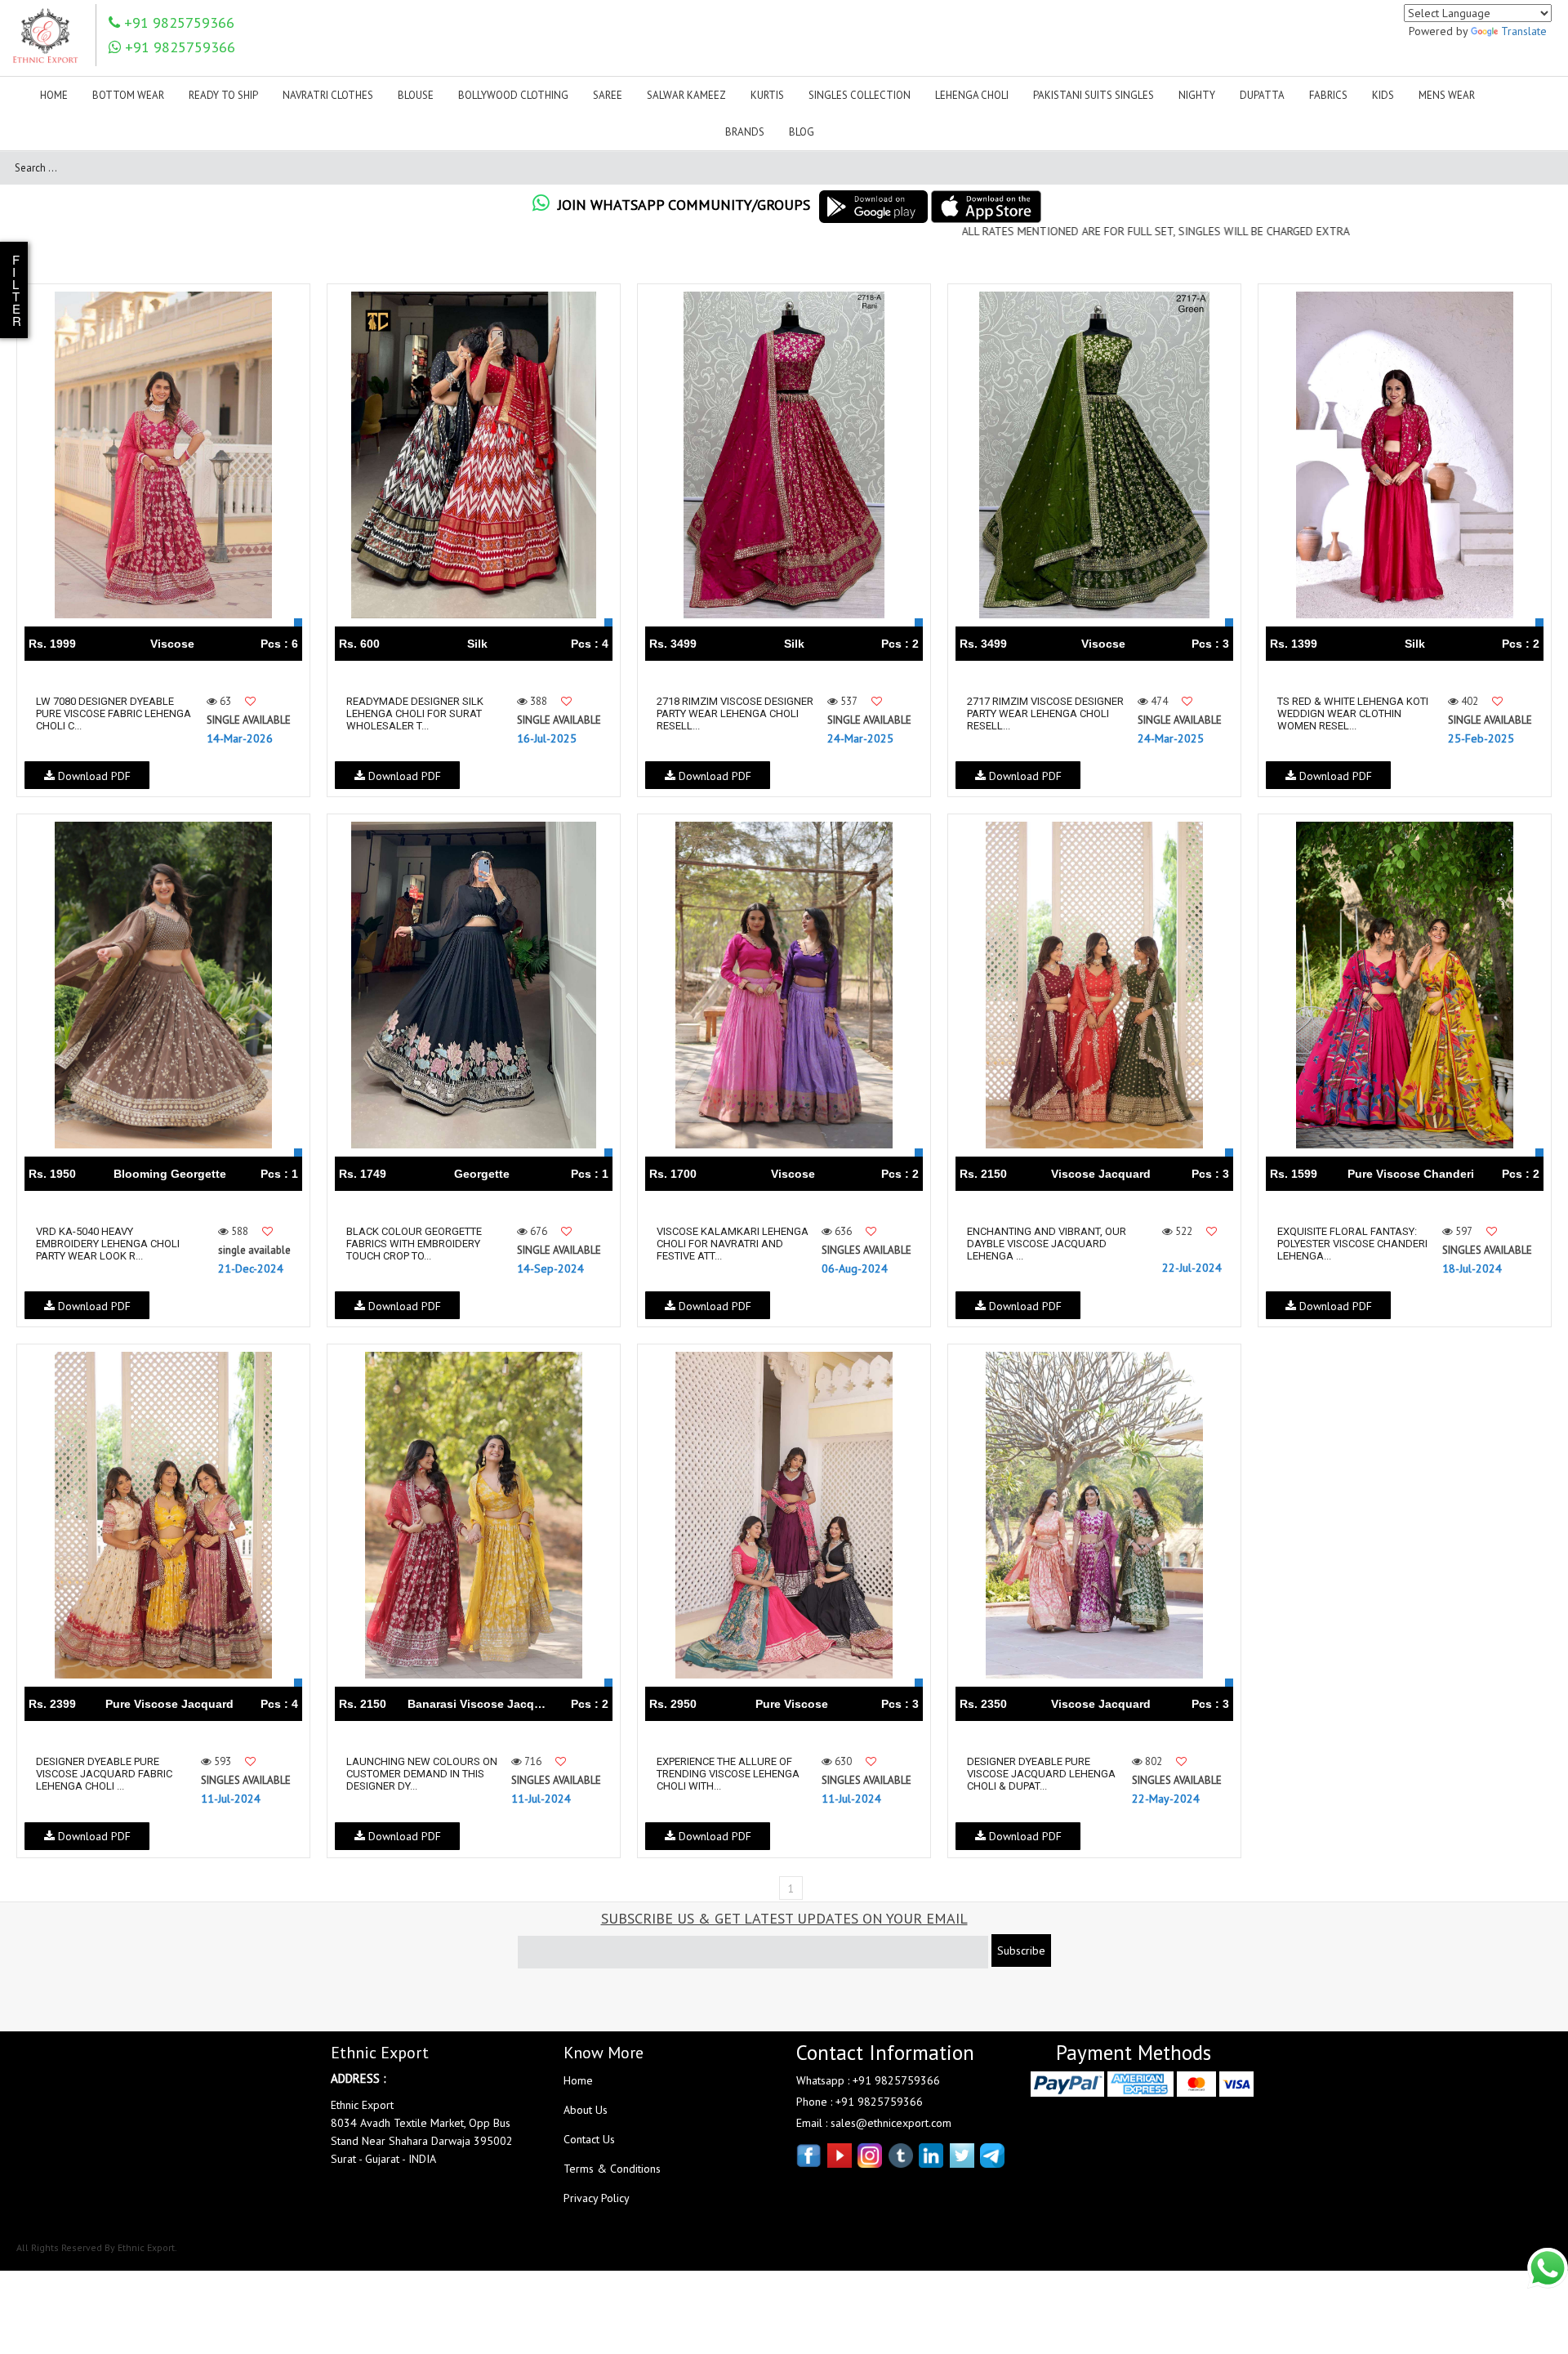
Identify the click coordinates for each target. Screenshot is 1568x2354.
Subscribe (1021, 1951)
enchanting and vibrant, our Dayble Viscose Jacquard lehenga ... (1047, 1244)
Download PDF (93, 776)
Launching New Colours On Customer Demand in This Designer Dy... (422, 1774)
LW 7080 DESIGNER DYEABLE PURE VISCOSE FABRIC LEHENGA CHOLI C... (114, 713)
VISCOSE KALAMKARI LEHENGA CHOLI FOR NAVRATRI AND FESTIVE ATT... (733, 1244)
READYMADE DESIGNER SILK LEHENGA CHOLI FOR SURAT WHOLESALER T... (415, 713)
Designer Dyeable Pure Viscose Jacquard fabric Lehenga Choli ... (104, 1774)
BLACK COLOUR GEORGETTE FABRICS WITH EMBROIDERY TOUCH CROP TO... (414, 1244)
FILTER (17, 290)
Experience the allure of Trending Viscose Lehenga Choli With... (728, 1774)
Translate (1524, 31)
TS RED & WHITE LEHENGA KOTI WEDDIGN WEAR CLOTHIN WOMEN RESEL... (1353, 713)
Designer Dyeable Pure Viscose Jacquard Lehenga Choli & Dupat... (1041, 1774)
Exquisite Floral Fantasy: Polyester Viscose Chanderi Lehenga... (1352, 1244)
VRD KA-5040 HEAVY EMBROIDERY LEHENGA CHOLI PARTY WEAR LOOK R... (108, 1244)
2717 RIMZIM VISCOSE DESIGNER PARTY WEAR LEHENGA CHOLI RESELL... (1045, 713)
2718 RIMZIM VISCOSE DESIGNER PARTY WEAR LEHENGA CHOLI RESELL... (735, 713)
